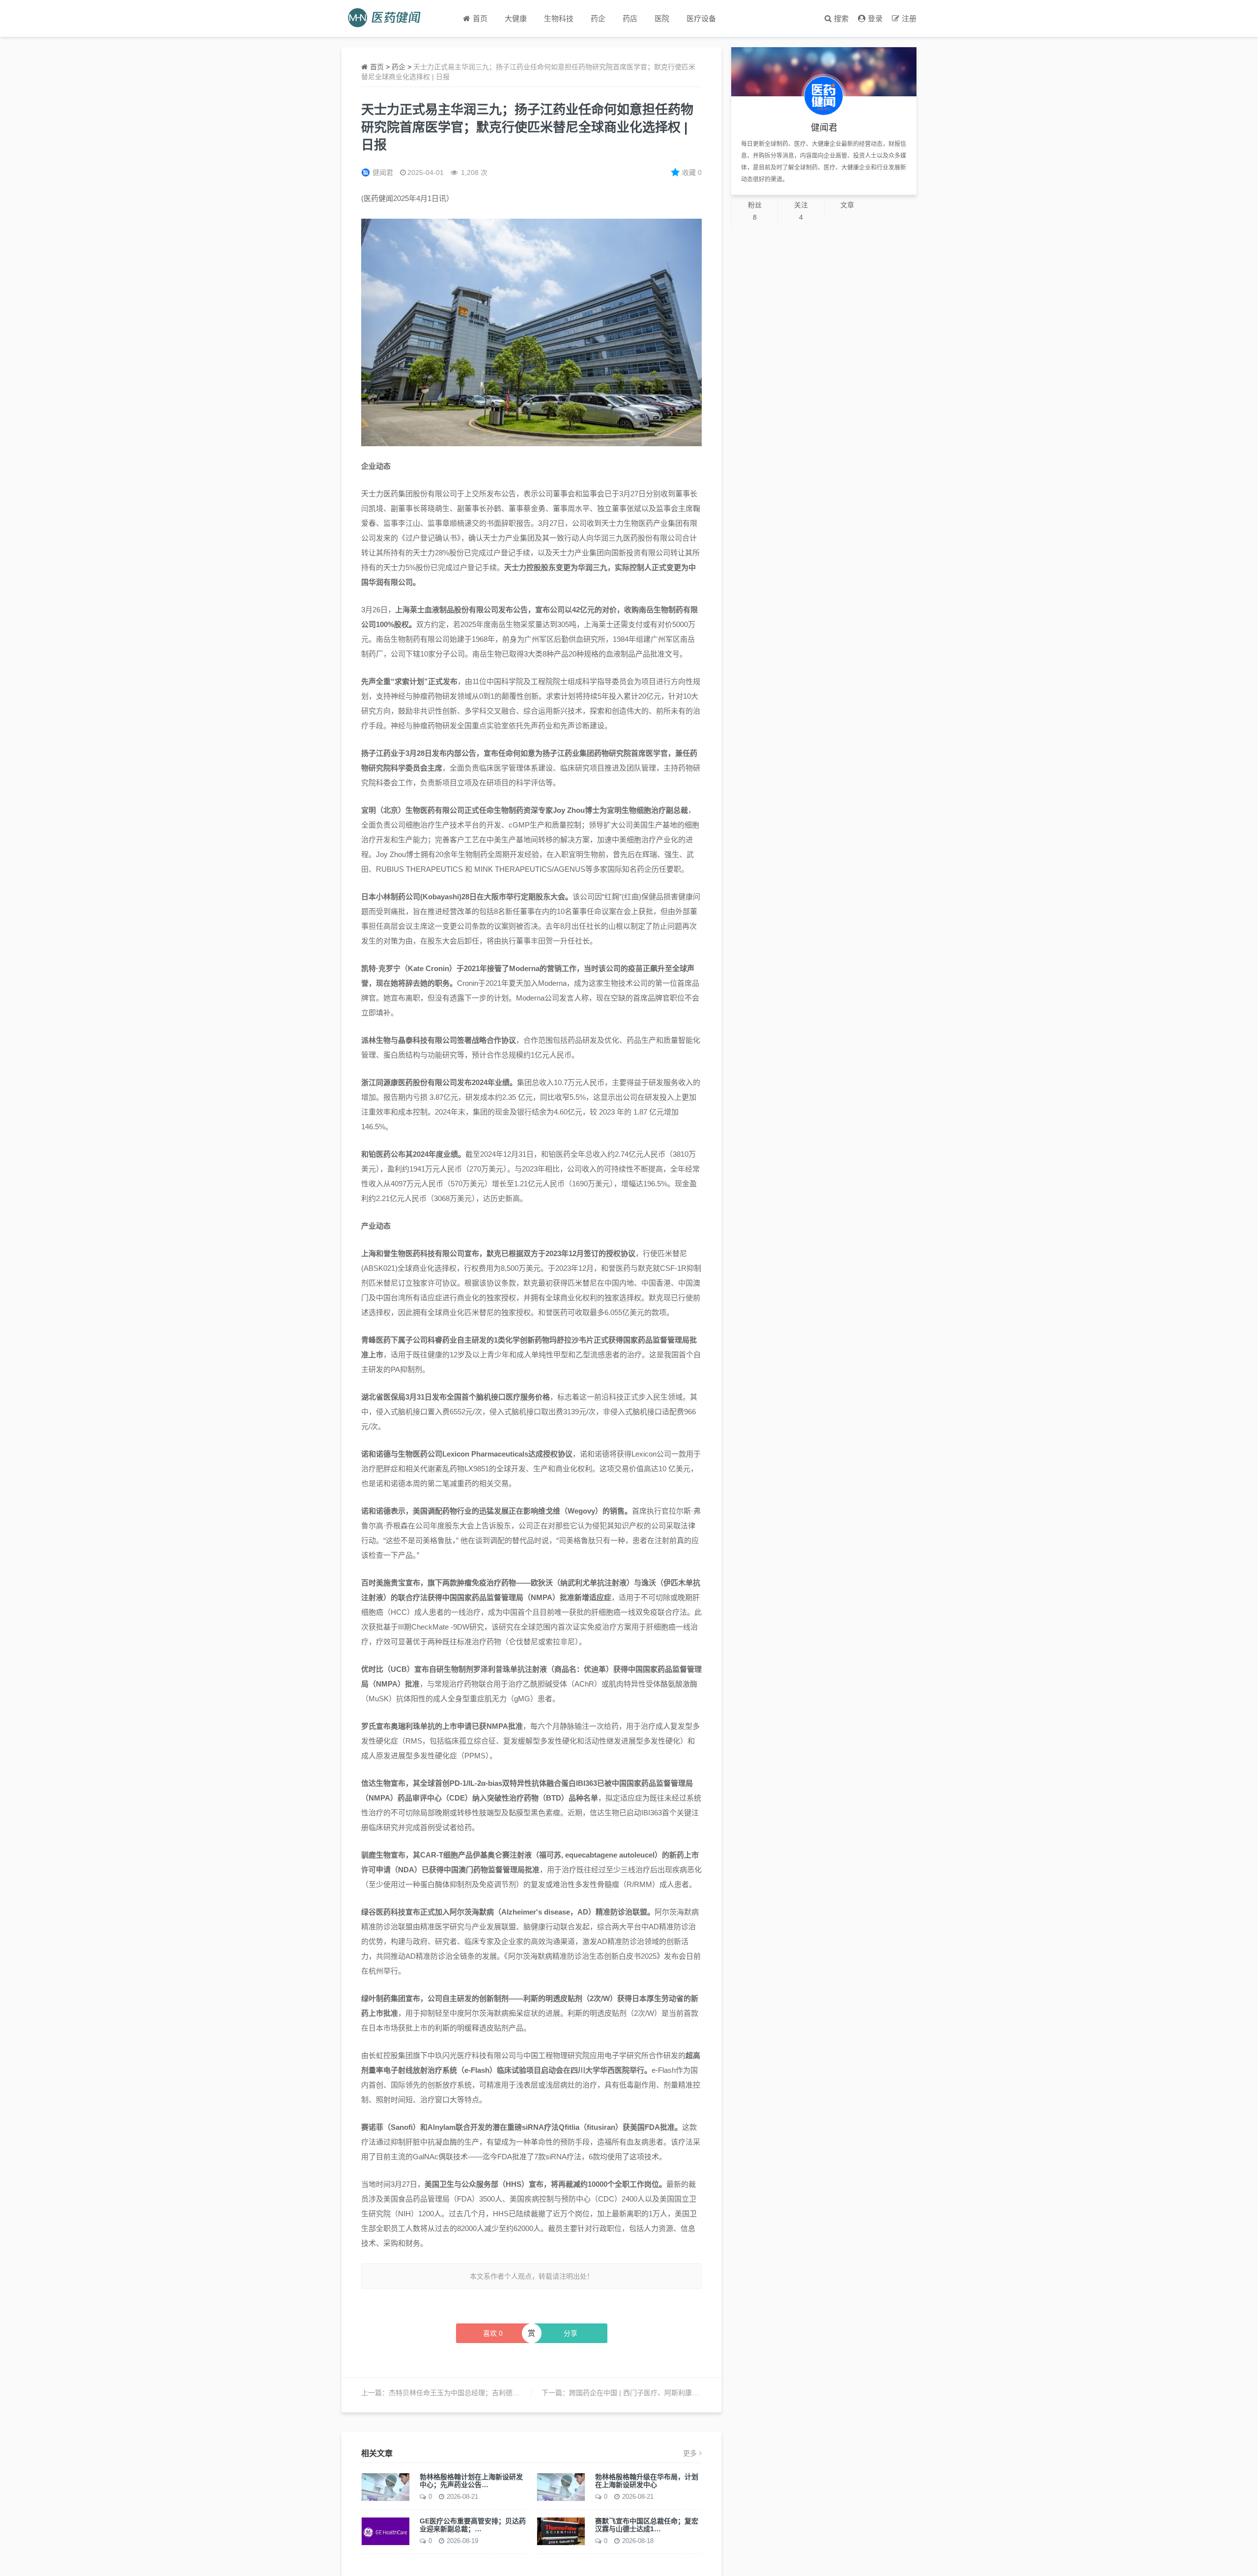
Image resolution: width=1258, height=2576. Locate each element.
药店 (630, 18)
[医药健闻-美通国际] (387, 18)
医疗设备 (701, 18)
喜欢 (493, 2333)
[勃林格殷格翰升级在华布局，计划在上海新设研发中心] (561, 2487)
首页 (377, 67)
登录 (875, 18)
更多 (690, 2453)
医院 (662, 18)
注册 (909, 18)
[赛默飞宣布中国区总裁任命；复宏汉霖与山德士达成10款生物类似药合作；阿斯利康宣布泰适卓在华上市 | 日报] (561, 2531)
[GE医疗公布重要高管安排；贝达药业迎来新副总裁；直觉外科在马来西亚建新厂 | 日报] (386, 2531)
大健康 (516, 18)
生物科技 (559, 18)
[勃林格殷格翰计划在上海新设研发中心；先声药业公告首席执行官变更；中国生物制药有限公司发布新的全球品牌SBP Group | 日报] (386, 2487)
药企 (598, 18)
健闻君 (383, 172)
